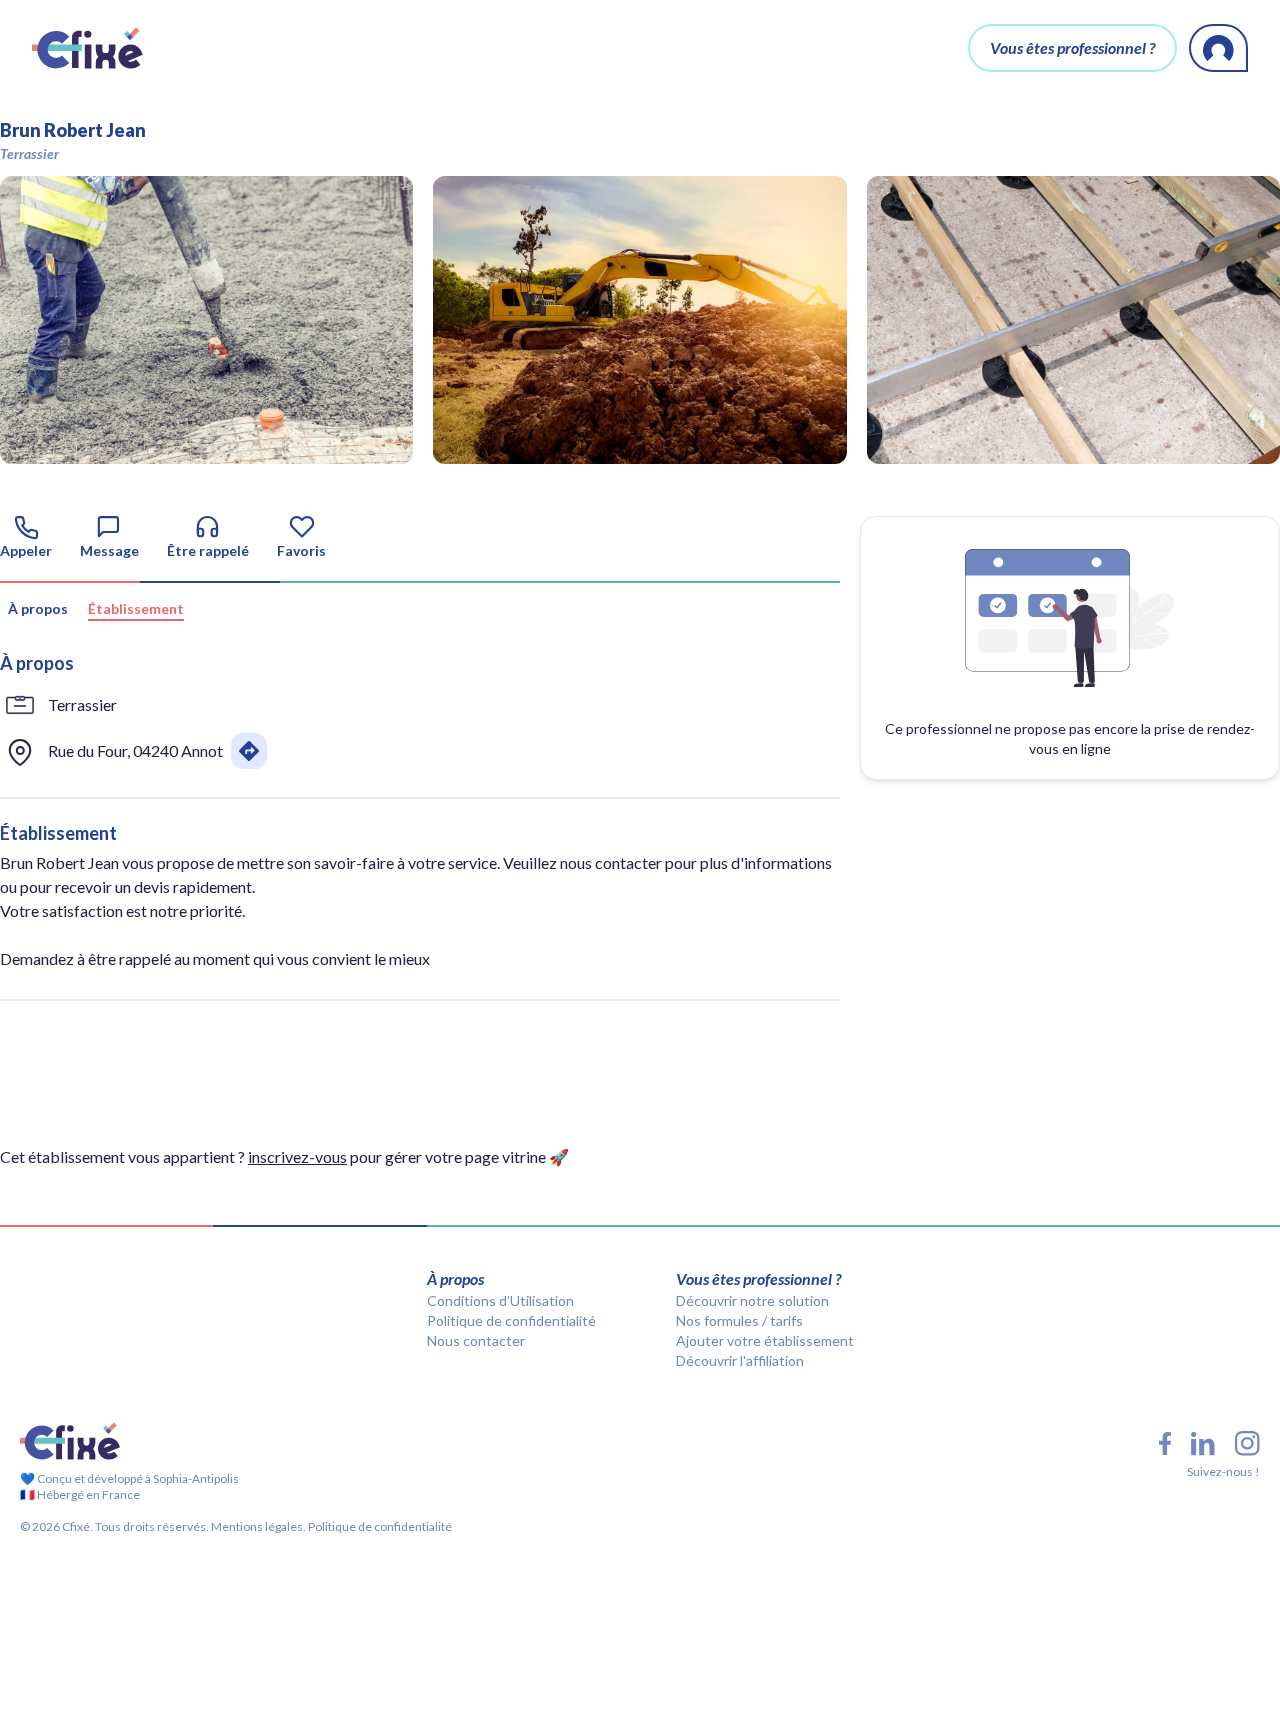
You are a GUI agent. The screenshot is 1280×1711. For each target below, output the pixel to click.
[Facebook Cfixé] (1165, 1443)
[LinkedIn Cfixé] (1203, 1444)
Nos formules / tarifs (739, 1320)
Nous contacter (476, 1340)
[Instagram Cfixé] (1247, 1443)
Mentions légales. (257, 1526)
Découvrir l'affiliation (740, 1360)
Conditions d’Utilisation (500, 1300)
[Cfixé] (87, 48)
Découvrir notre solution (752, 1300)
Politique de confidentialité (511, 1320)
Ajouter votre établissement (765, 1340)
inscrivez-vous (297, 1156)
